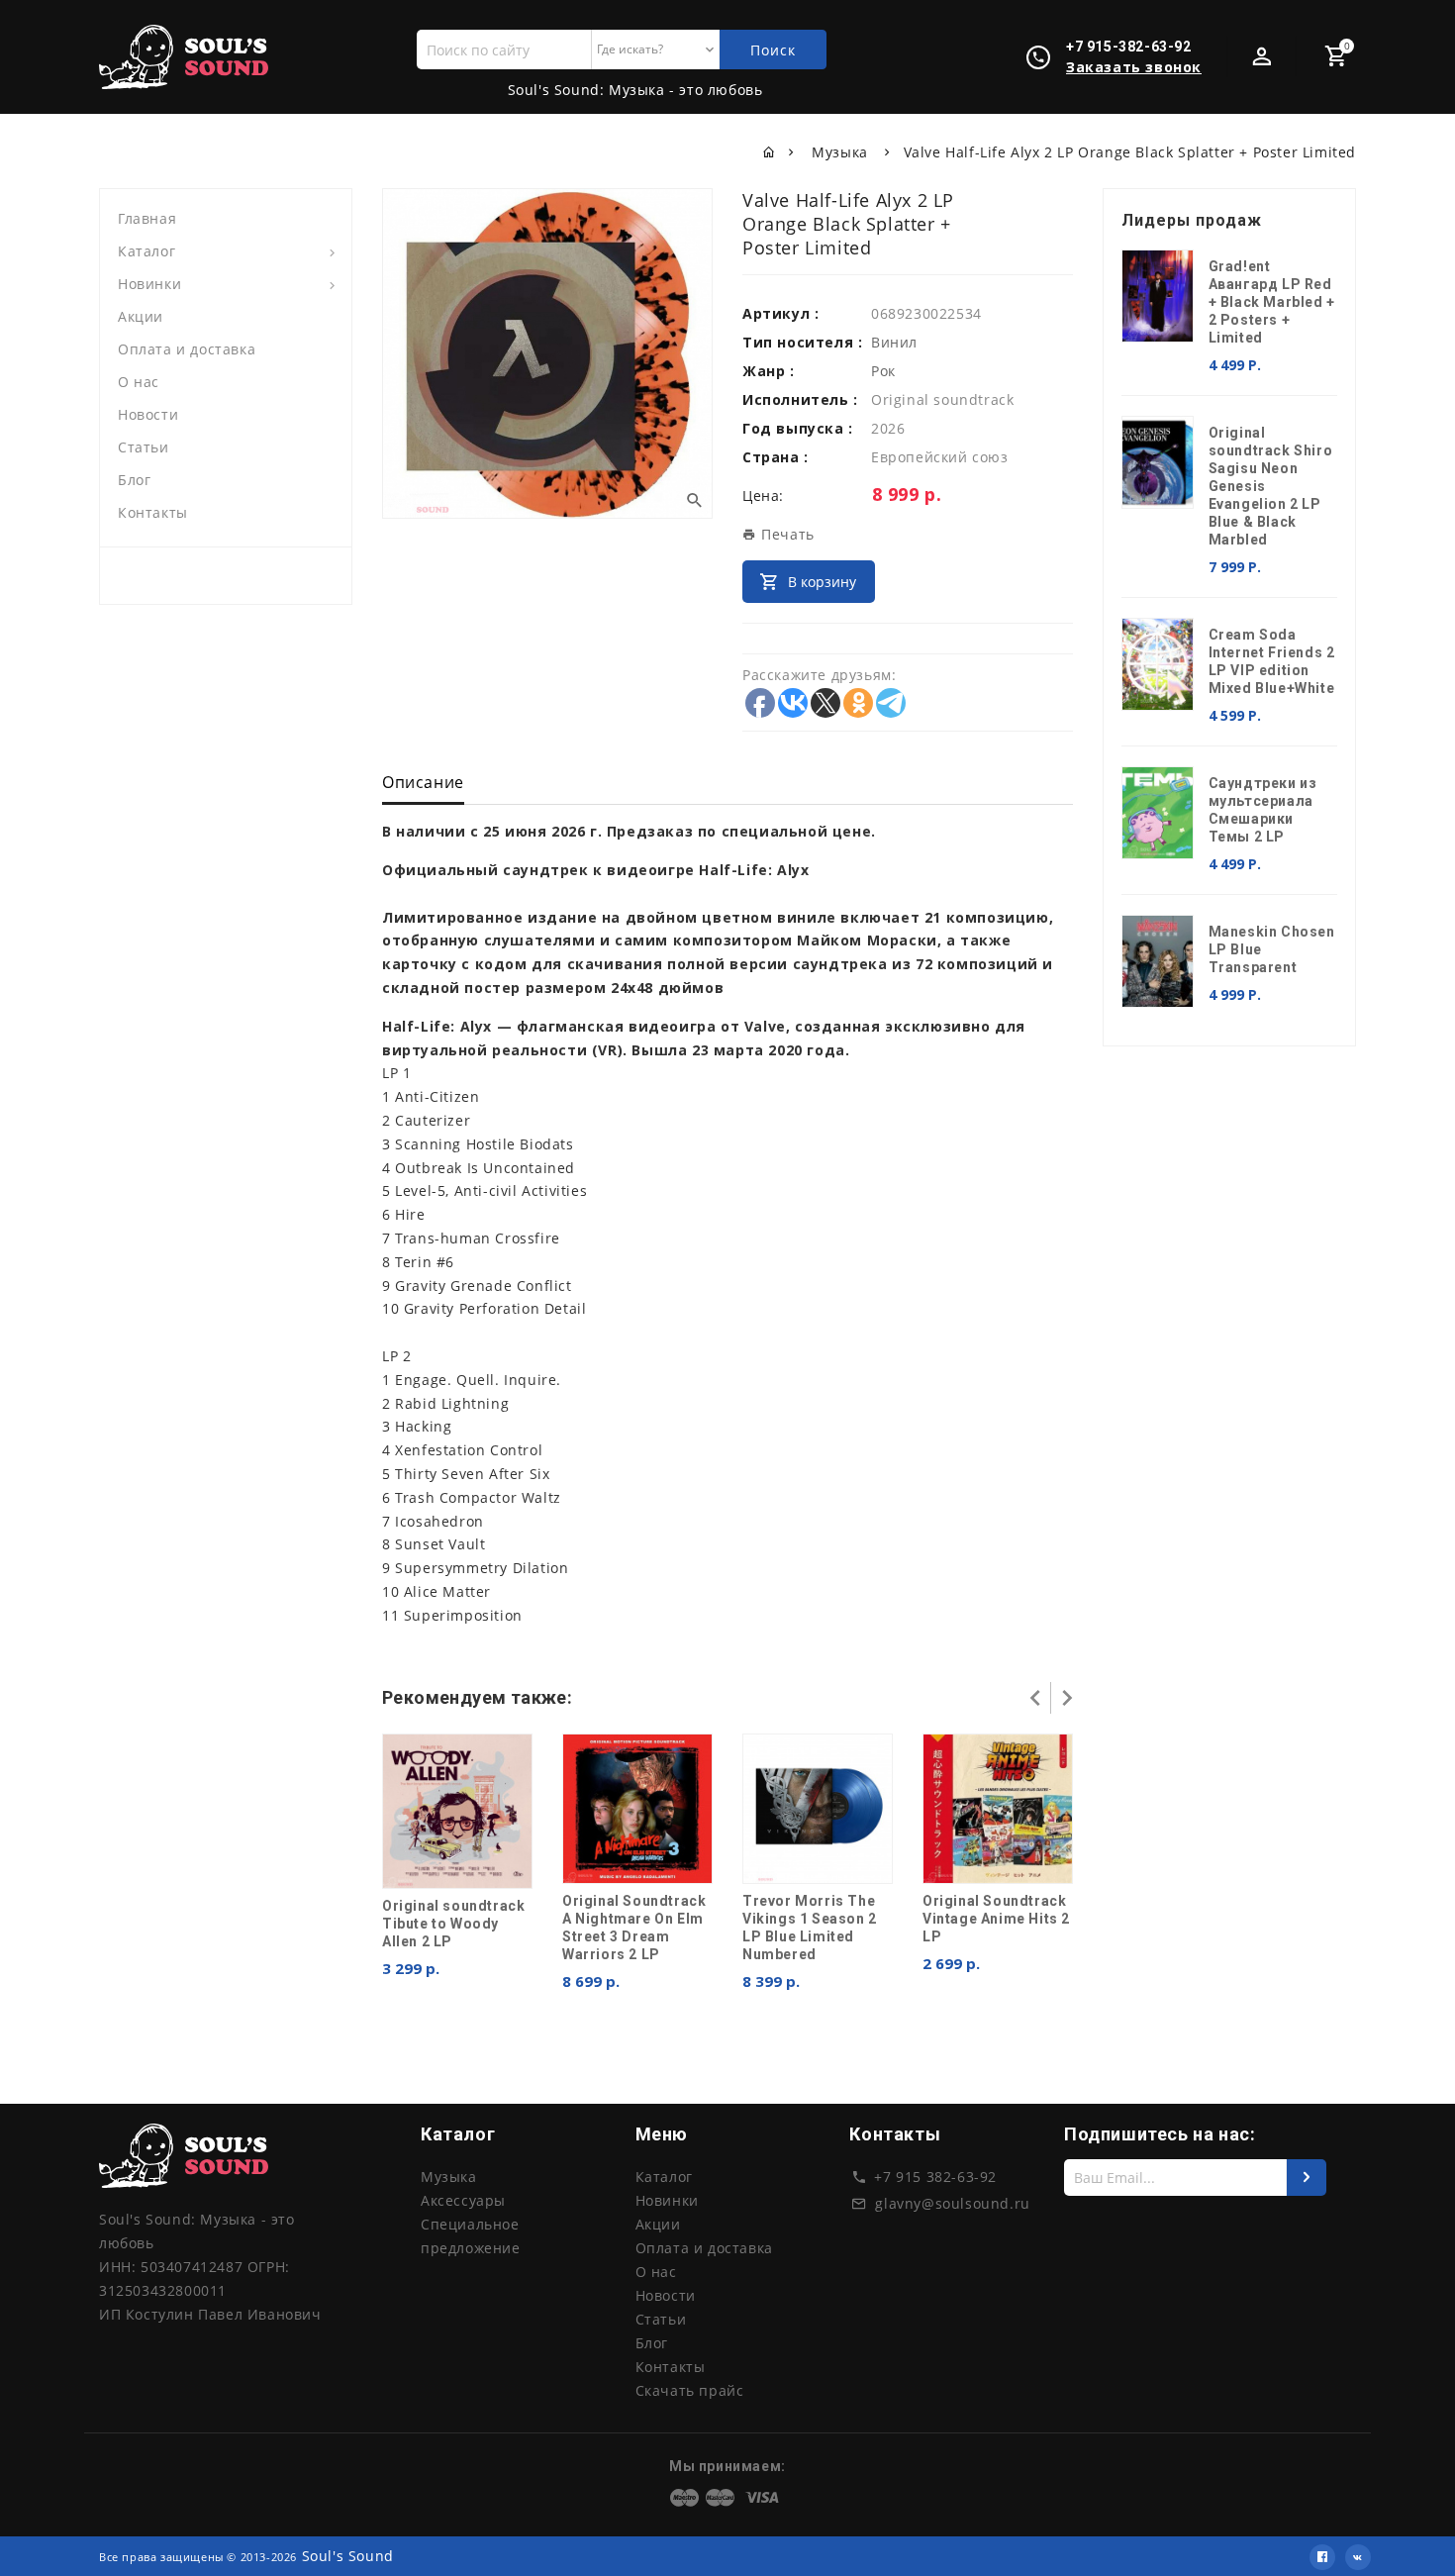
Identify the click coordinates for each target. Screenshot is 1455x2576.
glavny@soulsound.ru (952, 2203)
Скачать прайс (690, 2390)
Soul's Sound (348, 2556)
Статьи (144, 447)
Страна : (776, 457)
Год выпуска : (798, 428)
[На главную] (770, 152)
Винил (894, 342)
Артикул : (780, 313)
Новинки (149, 284)
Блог (134, 480)
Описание (423, 782)
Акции (141, 316)
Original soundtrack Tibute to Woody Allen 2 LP (453, 1924)
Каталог (146, 251)
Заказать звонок (1134, 67)
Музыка (842, 152)
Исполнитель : (800, 399)
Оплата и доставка (187, 349)
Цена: (763, 495)
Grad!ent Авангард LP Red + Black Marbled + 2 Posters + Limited (1272, 302)
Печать (786, 534)
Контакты (153, 512)
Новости (148, 414)
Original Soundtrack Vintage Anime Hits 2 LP (996, 1919)
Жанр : (769, 371)
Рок (883, 371)
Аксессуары (463, 2200)
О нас (139, 382)
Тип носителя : (802, 342)
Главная (147, 218)
